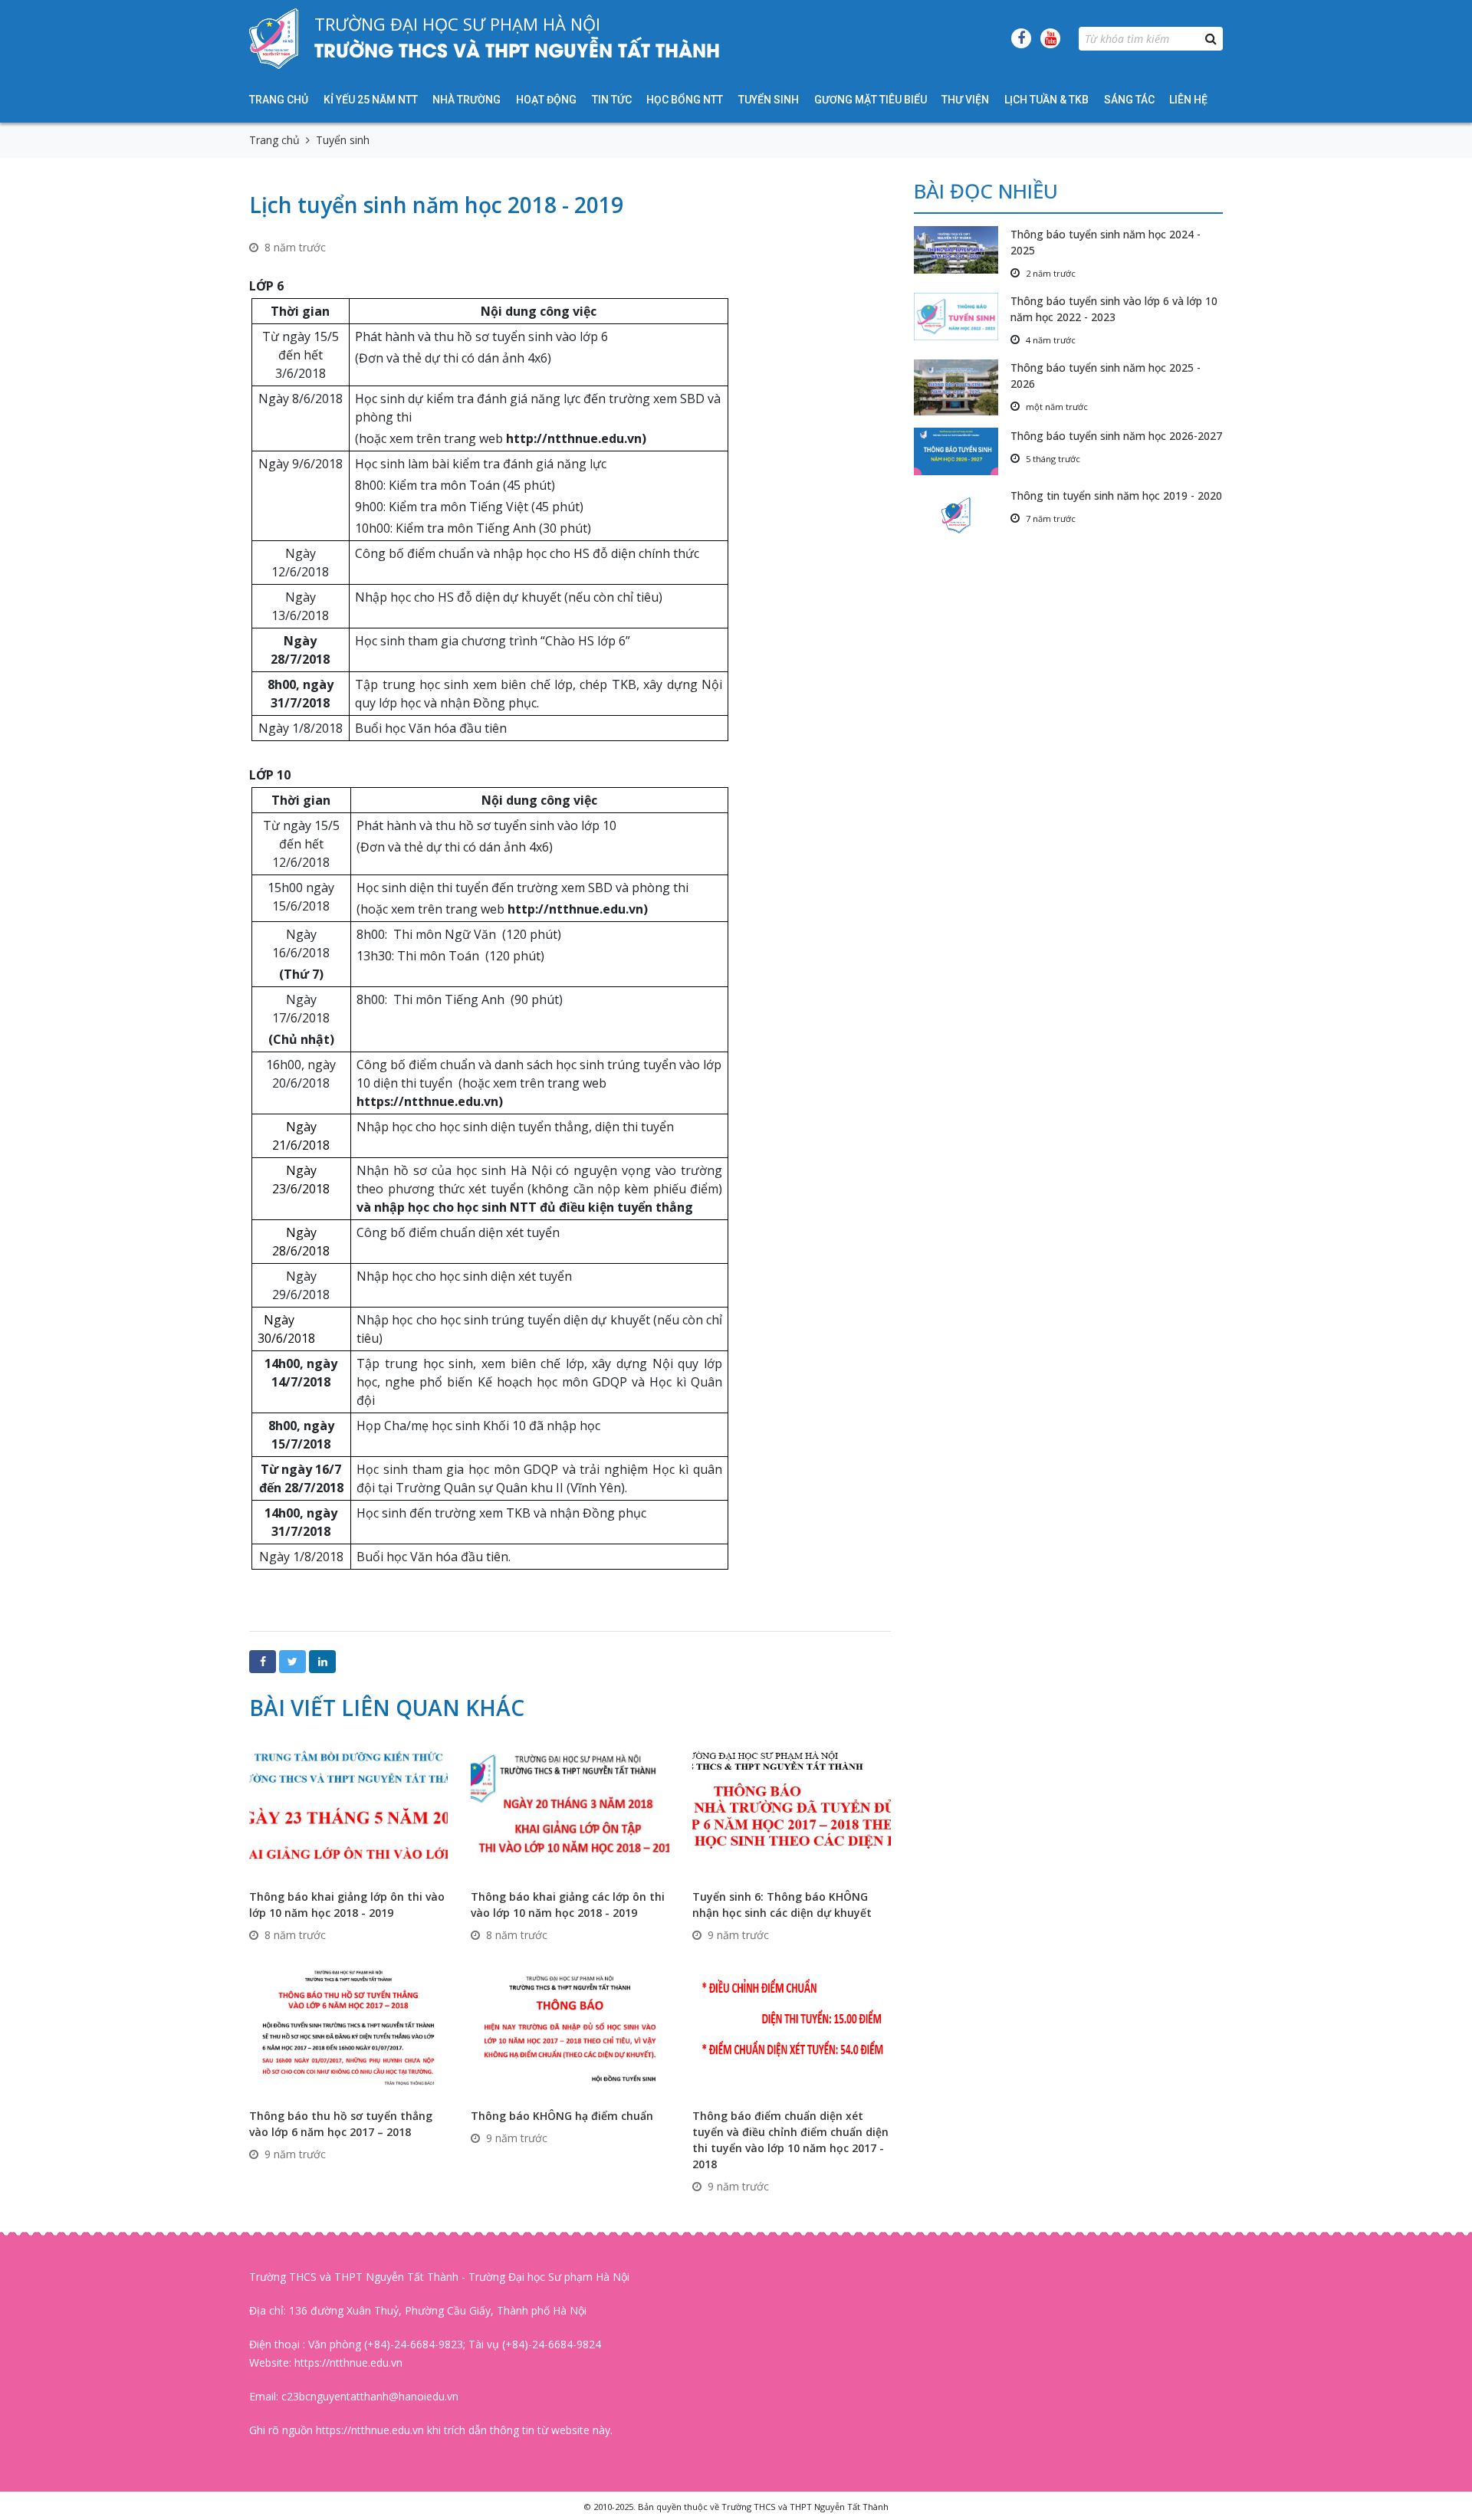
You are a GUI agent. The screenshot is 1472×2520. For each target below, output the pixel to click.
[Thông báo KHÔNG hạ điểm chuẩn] (570, 2027)
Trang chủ (279, 100)
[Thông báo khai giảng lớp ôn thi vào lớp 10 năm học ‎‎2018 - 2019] (348, 1808)
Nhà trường (467, 100)
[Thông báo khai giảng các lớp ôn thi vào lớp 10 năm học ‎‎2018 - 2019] (570, 1808)
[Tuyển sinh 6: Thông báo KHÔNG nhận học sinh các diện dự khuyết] (792, 1808)
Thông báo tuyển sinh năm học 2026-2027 (1116, 436)
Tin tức (612, 100)
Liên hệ (1188, 100)
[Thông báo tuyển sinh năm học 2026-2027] (962, 451)
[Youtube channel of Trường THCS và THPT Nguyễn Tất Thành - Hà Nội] (1050, 38)
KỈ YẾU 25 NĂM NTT (371, 100)
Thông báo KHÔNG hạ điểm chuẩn (562, 2116)
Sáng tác (1129, 100)
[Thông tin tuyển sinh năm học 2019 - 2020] (962, 515)
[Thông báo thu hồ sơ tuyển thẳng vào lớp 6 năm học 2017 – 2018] (348, 2027)
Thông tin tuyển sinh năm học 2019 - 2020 (1116, 495)
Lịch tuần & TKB (1046, 100)
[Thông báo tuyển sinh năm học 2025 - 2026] (962, 387)
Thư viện (965, 100)
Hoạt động (546, 100)
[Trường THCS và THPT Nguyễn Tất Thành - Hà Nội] (274, 38)
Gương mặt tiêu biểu (871, 100)
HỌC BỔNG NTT (685, 100)
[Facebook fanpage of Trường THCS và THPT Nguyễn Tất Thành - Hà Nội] (1021, 38)
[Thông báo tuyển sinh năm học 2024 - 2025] (962, 250)
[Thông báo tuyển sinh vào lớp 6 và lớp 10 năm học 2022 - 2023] (962, 317)
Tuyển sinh (769, 100)
